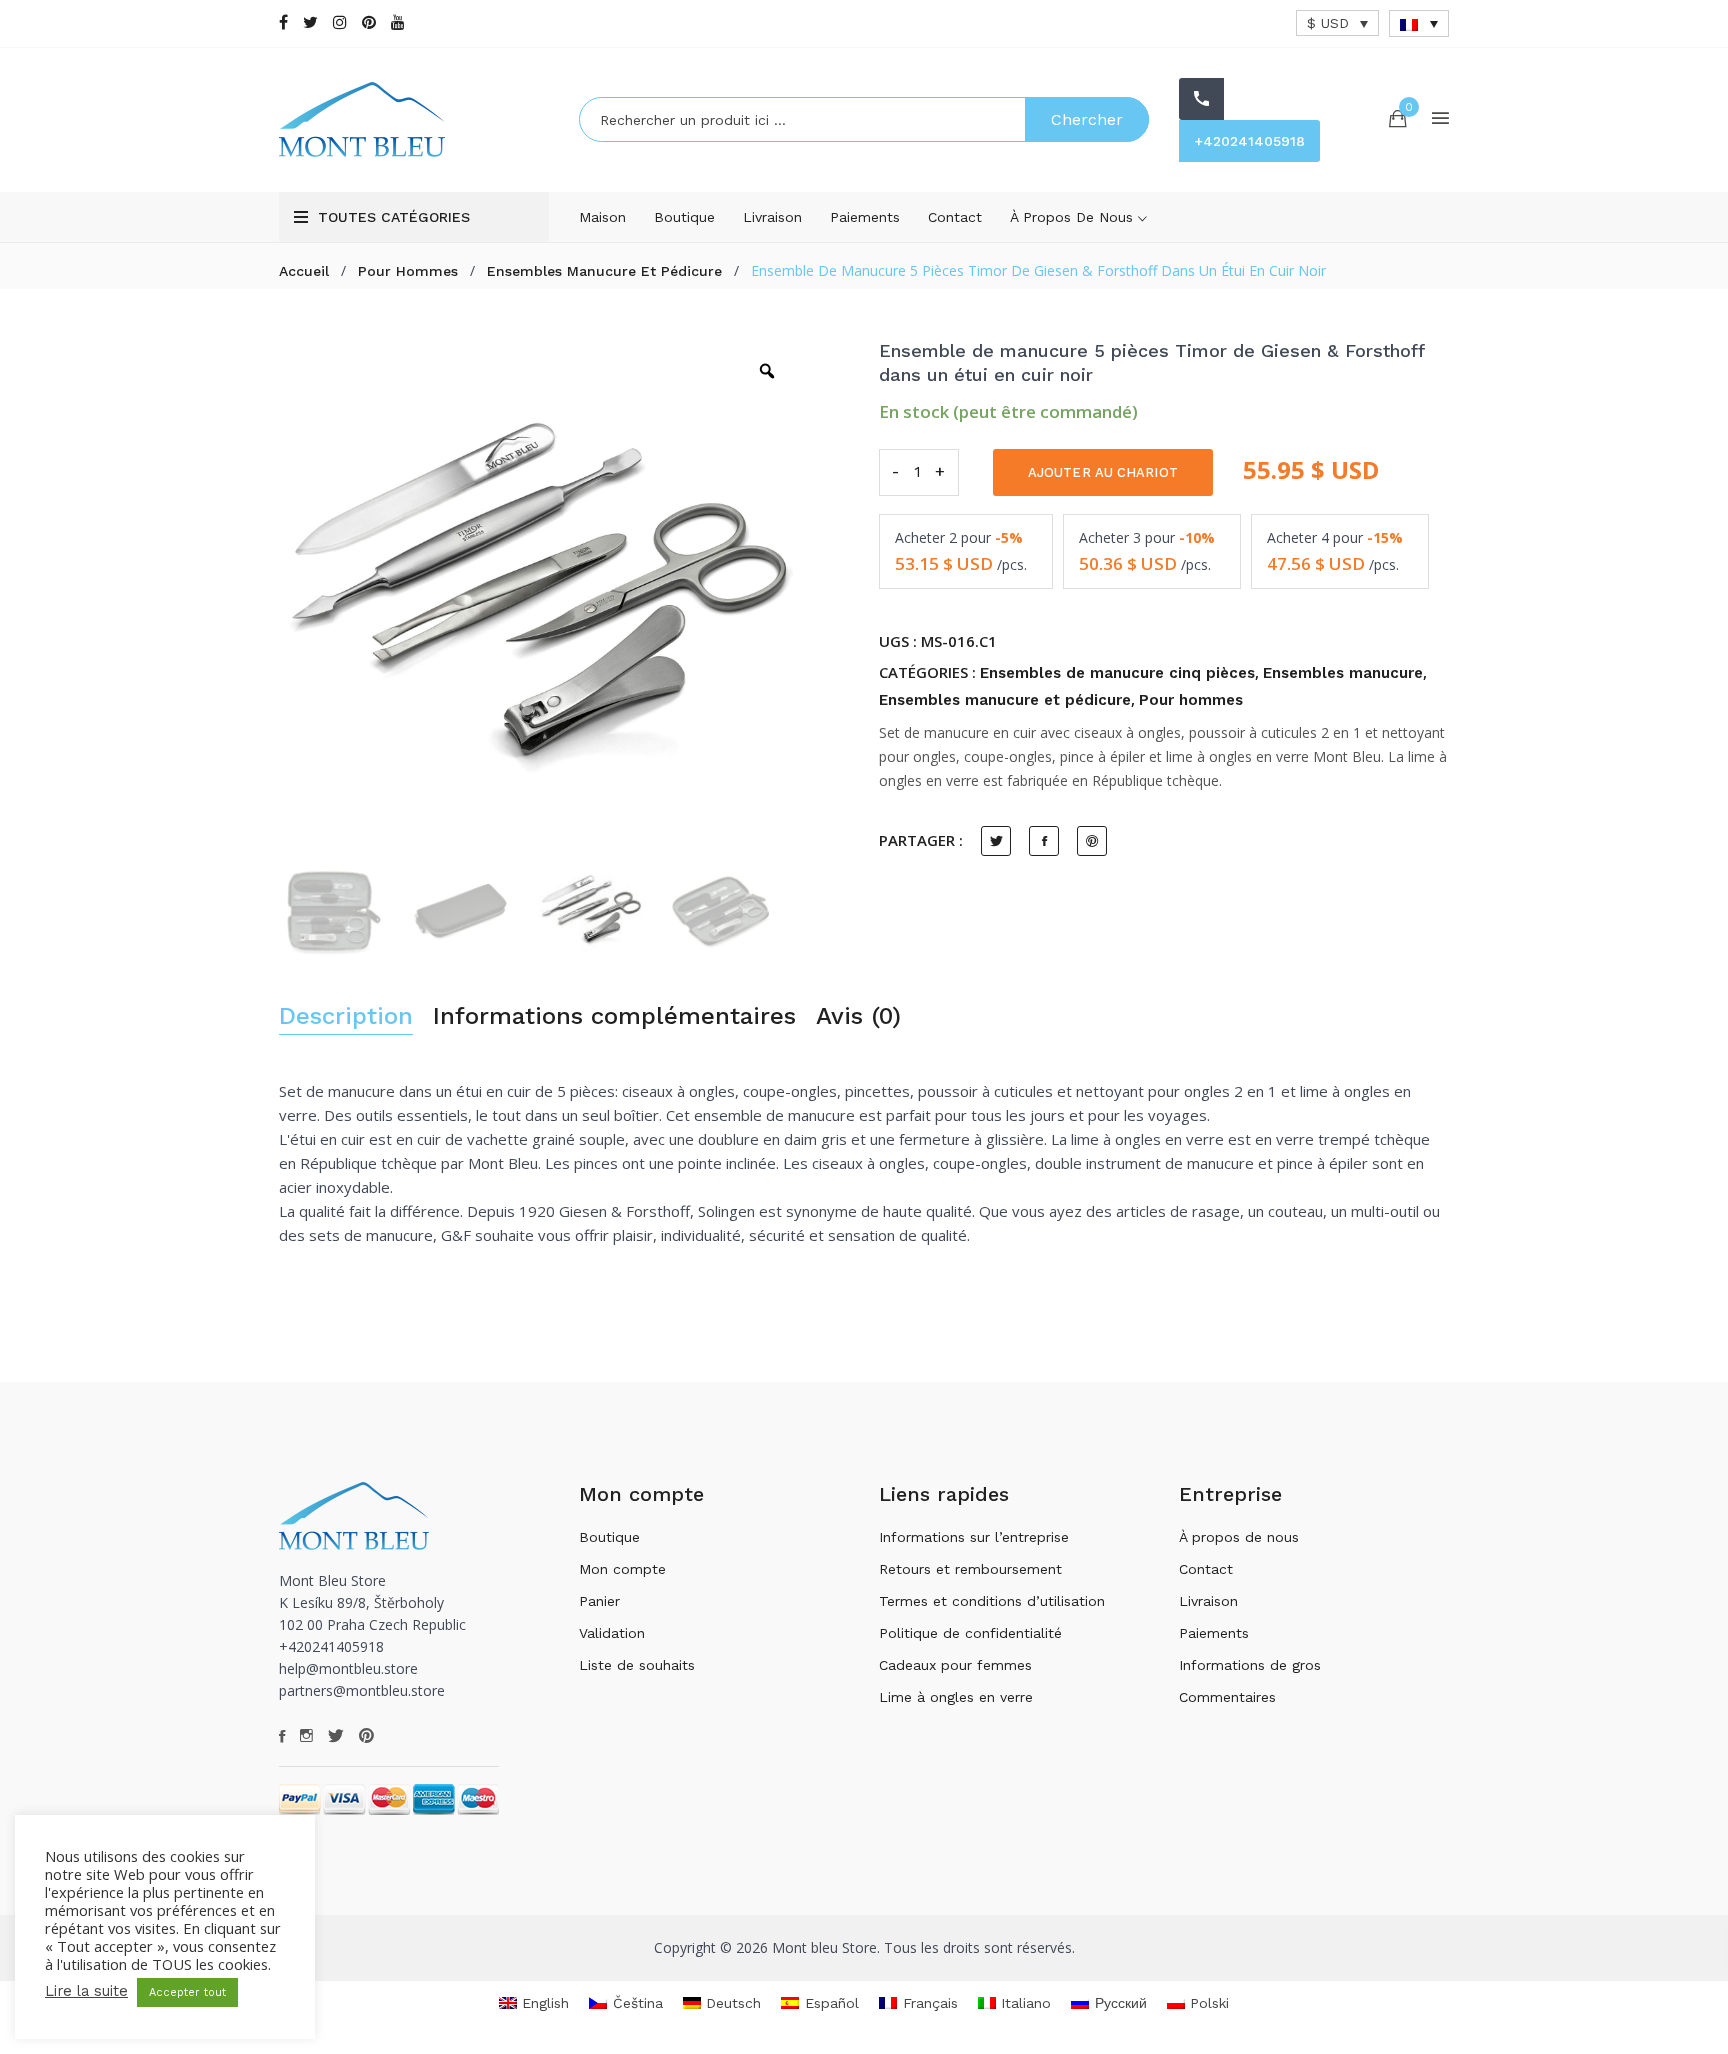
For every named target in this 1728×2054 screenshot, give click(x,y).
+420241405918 (1249, 141)
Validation (612, 1633)
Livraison (772, 217)
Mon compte (622, 1569)
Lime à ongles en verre (956, 1697)
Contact (955, 217)
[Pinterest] (369, 22)
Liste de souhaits (637, 1665)
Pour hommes (408, 271)
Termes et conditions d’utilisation (992, 1601)
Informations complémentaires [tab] (614, 1016)
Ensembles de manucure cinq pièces (1117, 673)
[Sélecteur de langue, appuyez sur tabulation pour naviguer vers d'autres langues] (1419, 23)
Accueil (304, 271)
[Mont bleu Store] (414, 119)
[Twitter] (310, 22)
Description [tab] (346, 1016)
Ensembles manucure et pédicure (604, 271)
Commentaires (1227, 1697)
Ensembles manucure (1343, 673)
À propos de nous (1074, 217)
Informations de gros (1250, 1665)
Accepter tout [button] (187, 1992)
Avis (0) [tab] (858, 1016)
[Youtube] (398, 22)
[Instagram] (340, 22)
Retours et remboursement (970, 1569)
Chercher (1087, 119)
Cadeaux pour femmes (955, 1665)
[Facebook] (283, 22)
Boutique (684, 217)
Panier (599, 1601)
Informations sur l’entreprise (974, 1537)
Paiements (865, 217)
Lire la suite (86, 1991)
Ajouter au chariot (1103, 472)
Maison (602, 217)
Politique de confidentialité (970, 1633)
